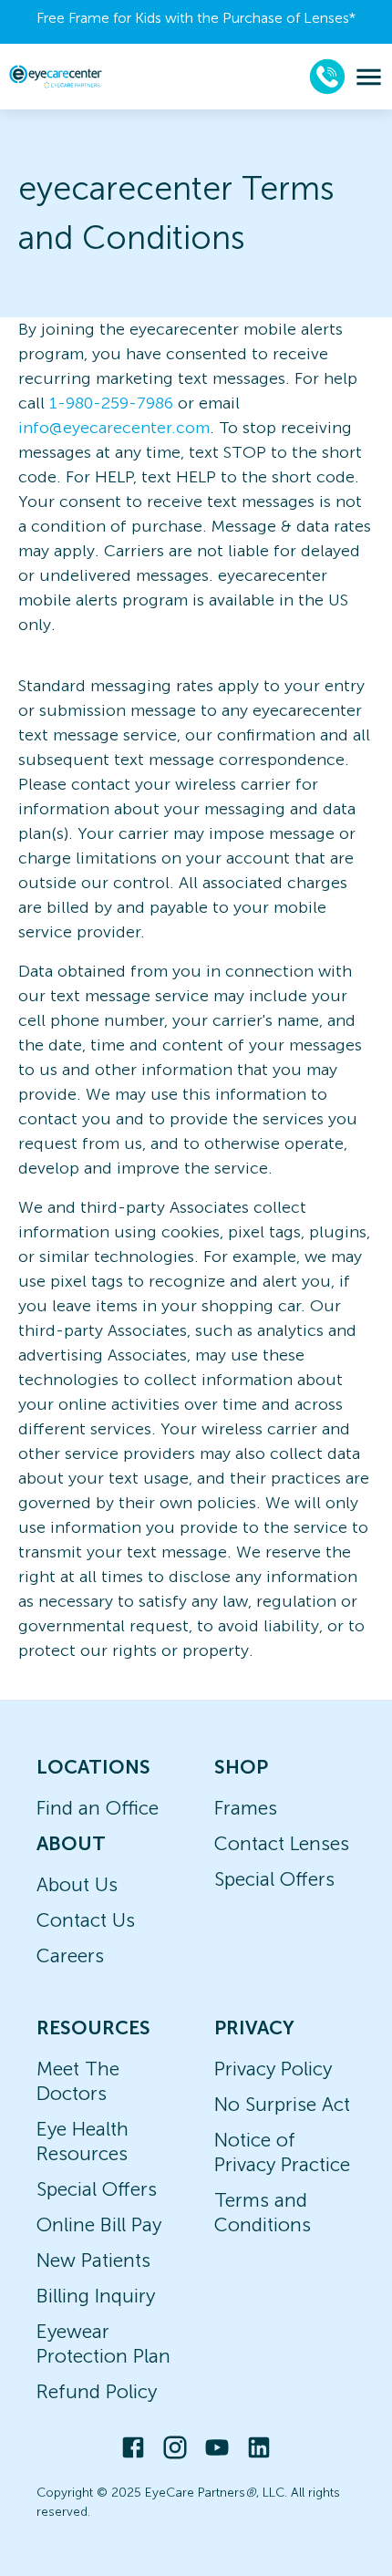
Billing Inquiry (96, 2296)
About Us (77, 1884)
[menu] (369, 77)
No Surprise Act (282, 2104)
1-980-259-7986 (111, 403)
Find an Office (98, 1808)
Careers (70, 1955)
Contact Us (86, 1920)
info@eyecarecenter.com (114, 428)
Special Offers (274, 1879)
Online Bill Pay (99, 2224)
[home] (56, 76)
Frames (246, 1808)
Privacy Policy (273, 2069)
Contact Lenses (282, 1843)
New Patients (93, 2260)
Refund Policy (97, 2391)
